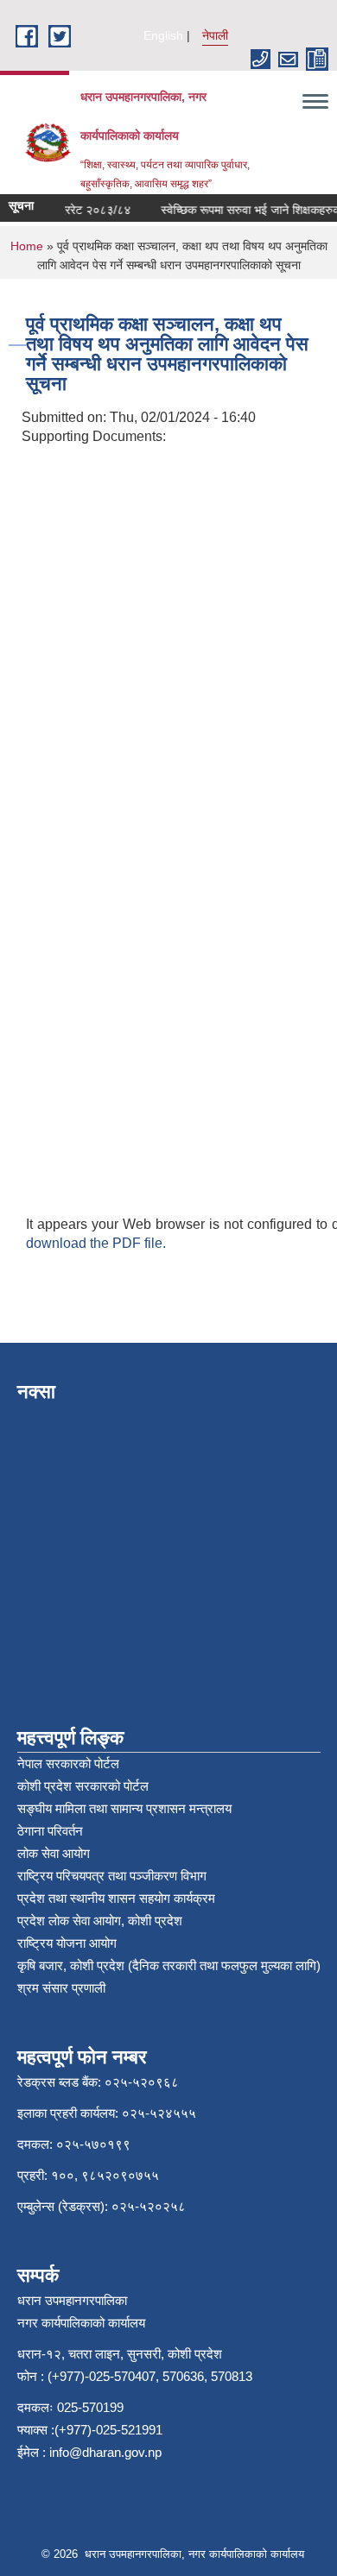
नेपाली (215, 35)
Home (27, 246)
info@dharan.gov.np (105, 2452)
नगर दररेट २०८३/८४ (78, 210)
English (163, 35)
